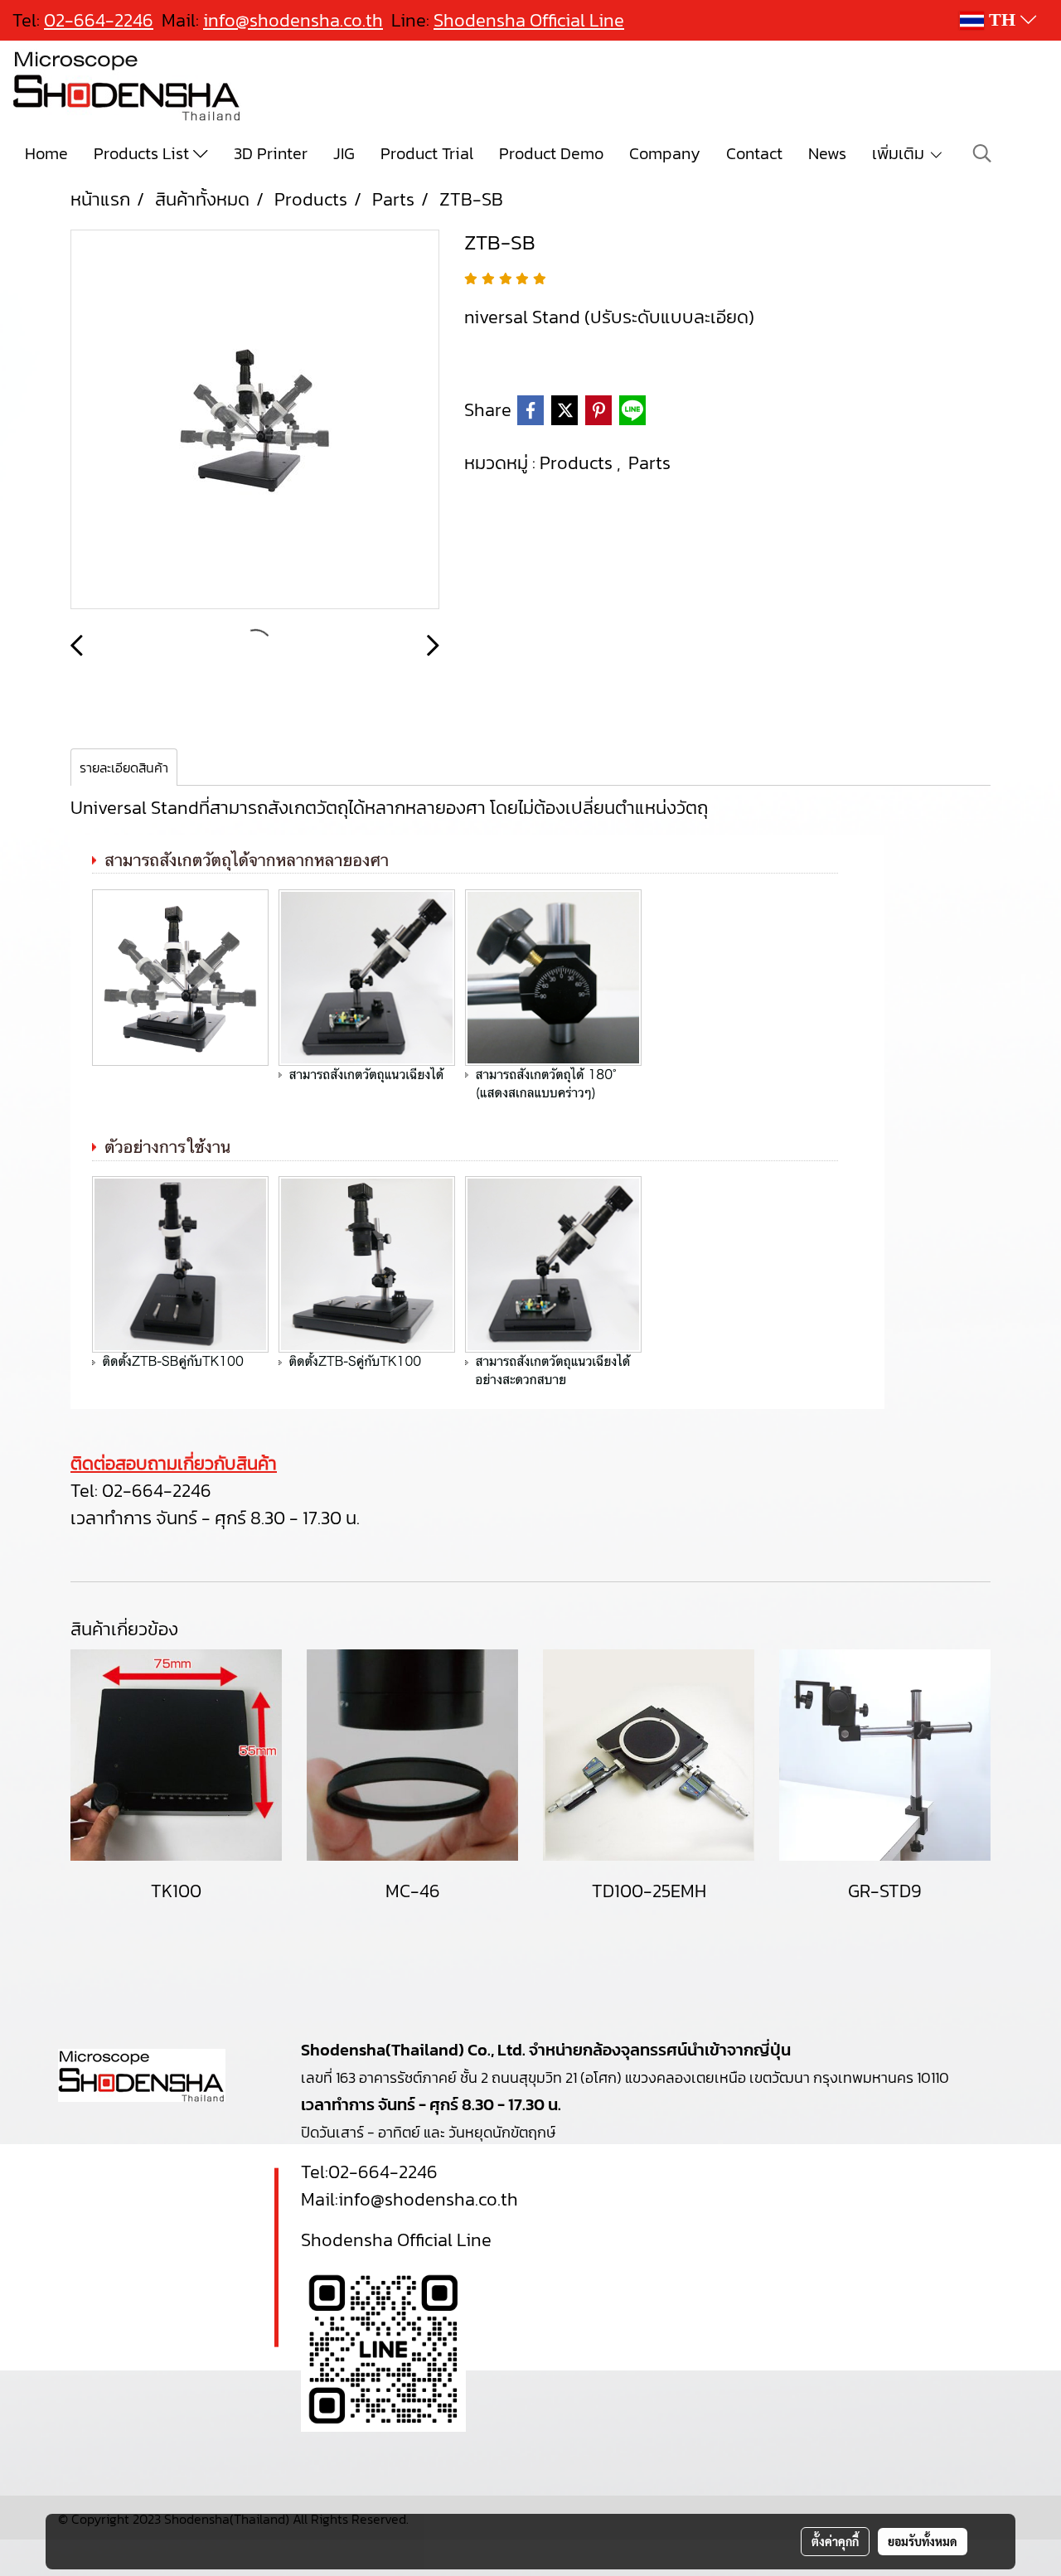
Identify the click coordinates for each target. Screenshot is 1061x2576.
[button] (982, 153)
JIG (344, 153)
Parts (649, 463)
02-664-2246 (157, 1491)
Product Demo (551, 153)
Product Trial (427, 153)
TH (1002, 20)
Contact (754, 153)
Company (665, 153)
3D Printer (271, 153)
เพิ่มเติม (900, 153)
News (827, 153)
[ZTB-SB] (255, 420)
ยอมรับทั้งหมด (923, 2541)
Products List (143, 153)
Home (46, 153)
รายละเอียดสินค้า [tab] (124, 767)
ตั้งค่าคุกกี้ (835, 2541)
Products (578, 463)
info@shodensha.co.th (293, 20)
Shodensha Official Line (529, 20)
